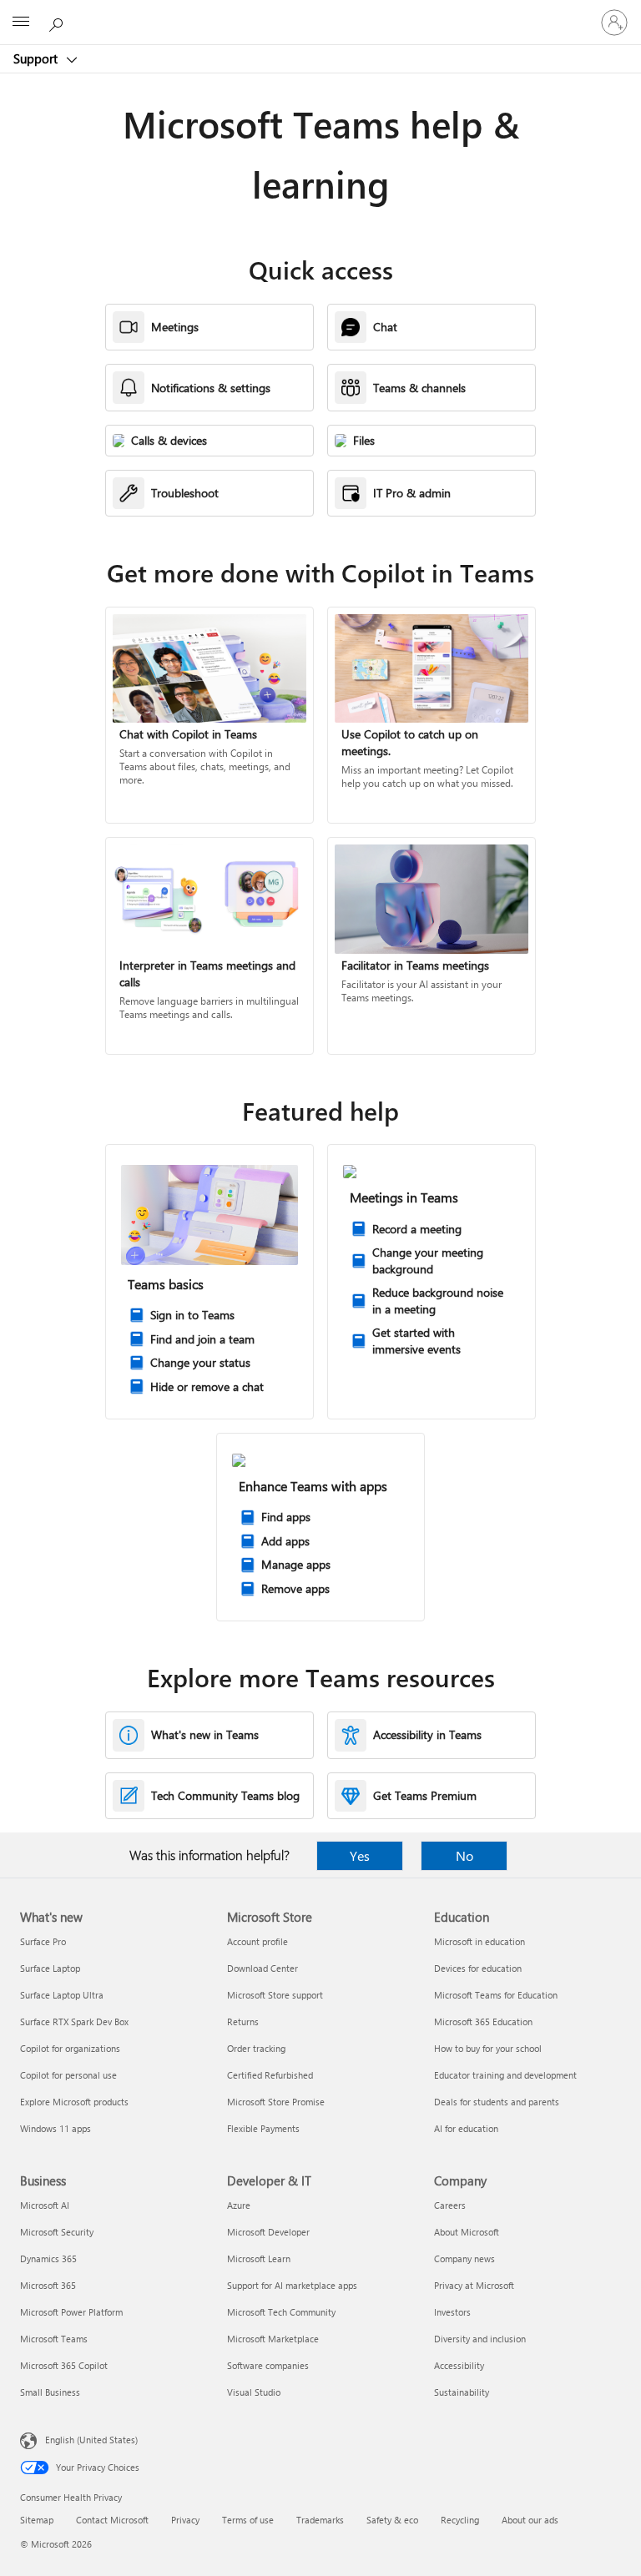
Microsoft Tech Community (281, 2312)
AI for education (466, 2128)
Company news (464, 2258)
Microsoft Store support (275, 1995)
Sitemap (37, 2520)
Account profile (257, 1941)
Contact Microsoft (112, 2520)
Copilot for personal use (68, 2075)
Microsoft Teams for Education (496, 1995)
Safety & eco (392, 2520)
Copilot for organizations (70, 2048)
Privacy (185, 2520)
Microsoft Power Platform (71, 2312)
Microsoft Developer (268, 2232)
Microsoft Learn (259, 2258)
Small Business (50, 2392)
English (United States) (91, 2440)
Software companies (268, 2365)
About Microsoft (467, 2232)
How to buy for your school (488, 2048)
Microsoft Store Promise (276, 2102)
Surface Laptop (50, 1968)
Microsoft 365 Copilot (64, 2365)
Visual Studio (254, 2392)
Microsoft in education (479, 1941)
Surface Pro (43, 1941)
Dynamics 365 (48, 2258)
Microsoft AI (45, 2205)
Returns (243, 2021)
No (464, 1855)
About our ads (530, 2520)
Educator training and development (505, 2075)
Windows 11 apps (56, 2128)
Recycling (460, 2520)
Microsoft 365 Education (483, 2021)
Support (37, 58)
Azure (239, 2205)
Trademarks (320, 2520)
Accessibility (459, 2365)
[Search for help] (58, 22)
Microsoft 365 (48, 2285)
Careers (450, 2205)
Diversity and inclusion (480, 2339)
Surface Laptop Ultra (62, 1995)
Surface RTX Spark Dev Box (74, 2021)
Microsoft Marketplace (273, 2339)
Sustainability (462, 2392)
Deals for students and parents (497, 2102)
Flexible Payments (263, 2128)
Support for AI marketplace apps (292, 2285)
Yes (360, 1855)
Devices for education (478, 1968)
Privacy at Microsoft (474, 2285)
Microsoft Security (57, 2232)
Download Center (262, 1968)
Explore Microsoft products (74, 2102)
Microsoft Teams (54, 2339)
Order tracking (256, 2048)
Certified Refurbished (270, 2075)
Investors (452, 2312)
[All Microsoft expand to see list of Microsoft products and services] (21, 23)
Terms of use (248, 2520)
